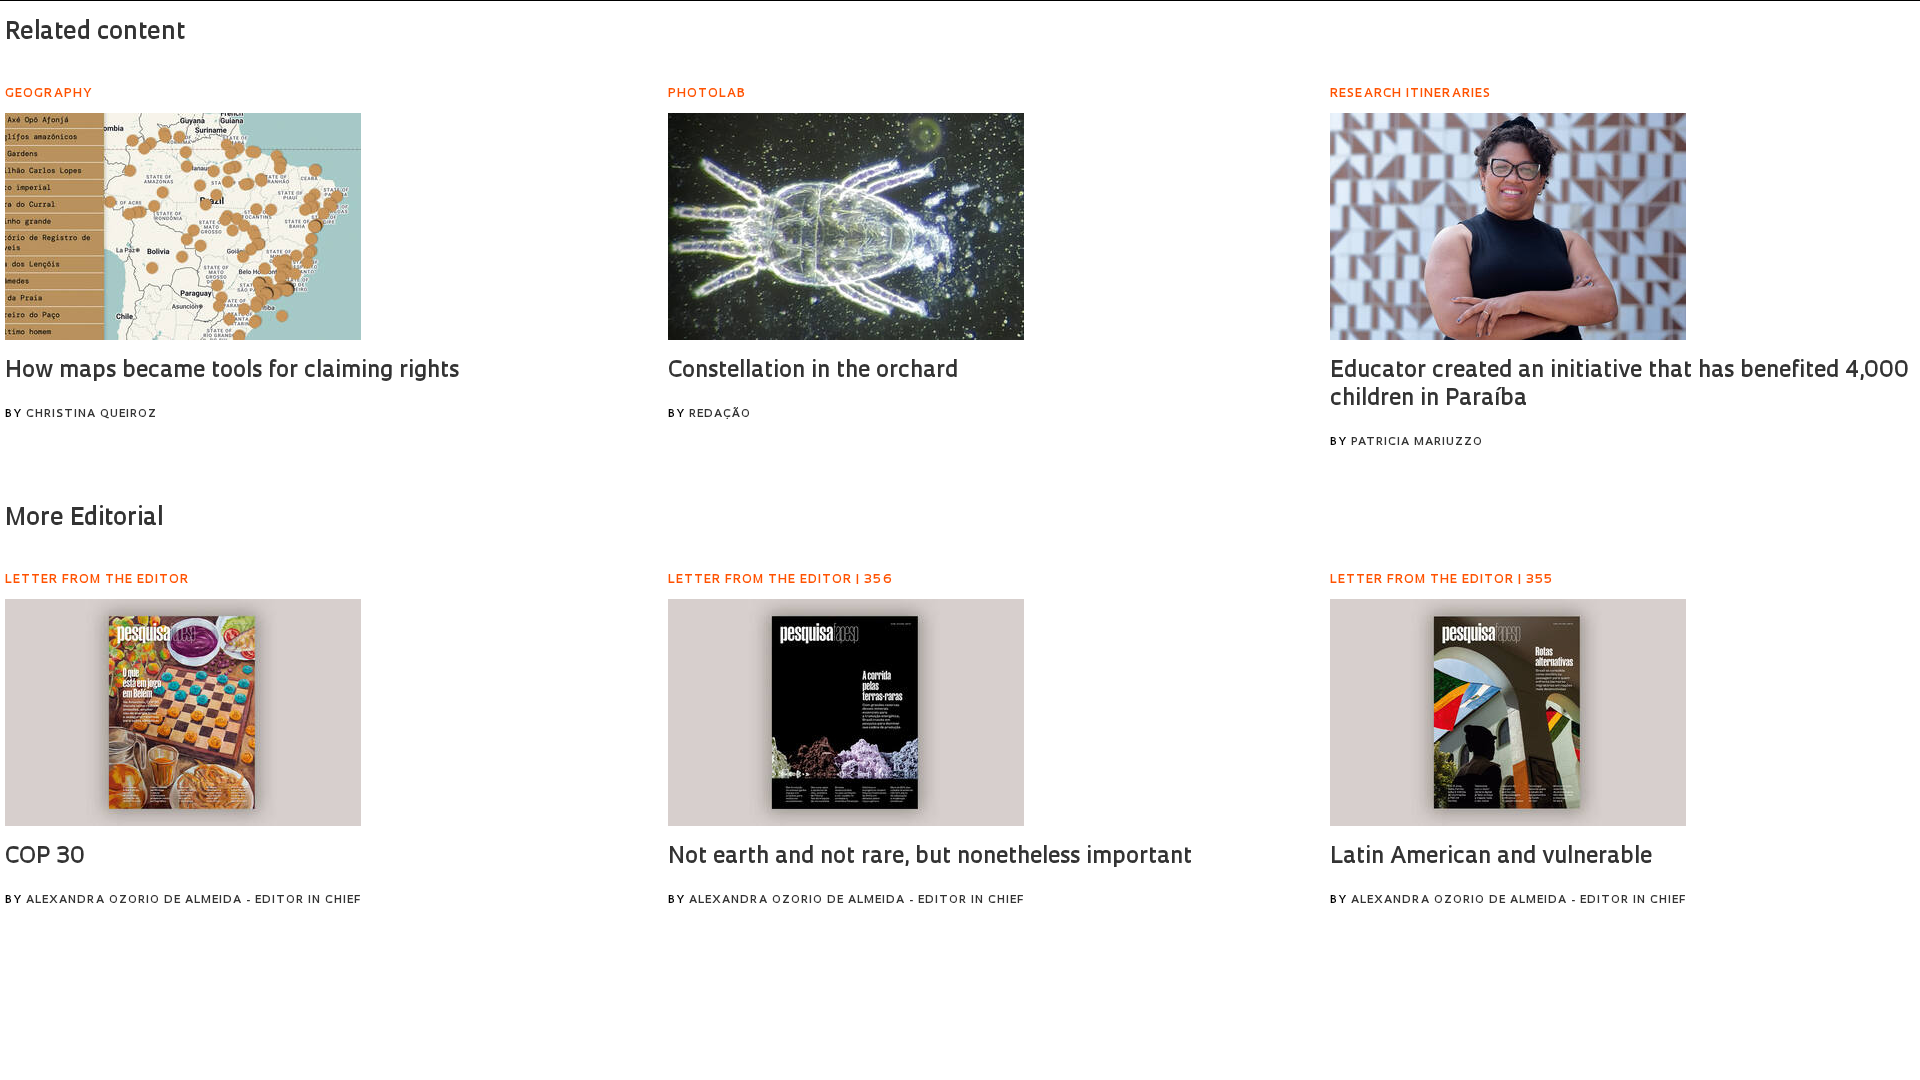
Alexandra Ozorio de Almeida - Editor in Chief (193, 900)
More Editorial (84, 519)
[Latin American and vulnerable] (1508, 712)
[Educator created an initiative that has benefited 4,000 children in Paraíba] (1508, 226)
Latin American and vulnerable (1491, 857)
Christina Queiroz (91, 414)
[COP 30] (183, 712)
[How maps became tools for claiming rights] (183, 226)
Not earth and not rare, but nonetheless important (930, 857)
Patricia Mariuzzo (1417, 442)
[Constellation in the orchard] (846, 226)
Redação (720, 414)
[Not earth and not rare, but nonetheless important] (846, 712)
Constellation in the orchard (813, 371)
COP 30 (45, 857)
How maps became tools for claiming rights (232, 371)
